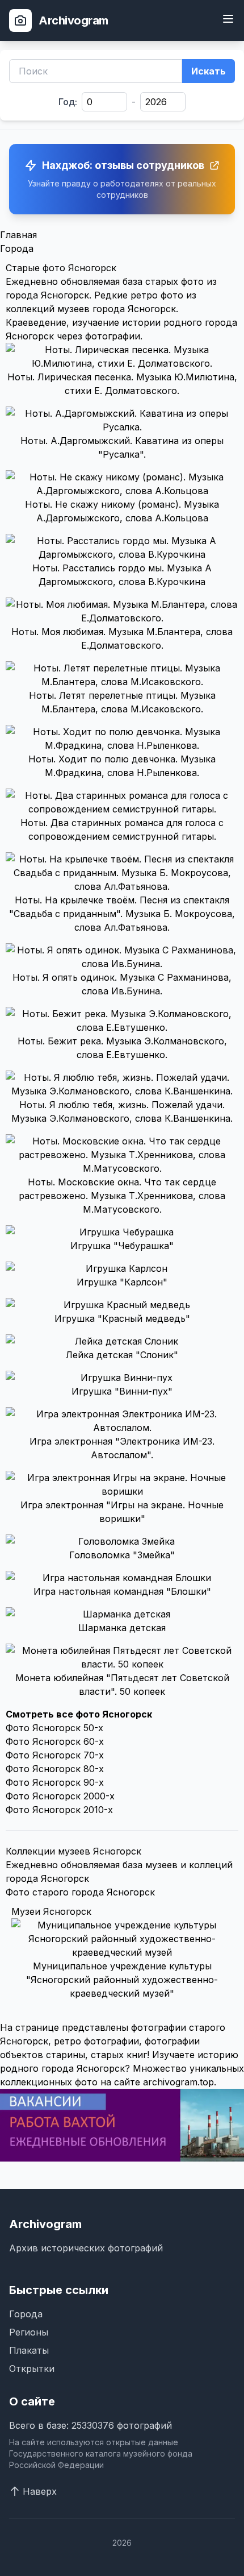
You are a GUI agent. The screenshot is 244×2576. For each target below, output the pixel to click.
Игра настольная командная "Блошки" (122, 1591)
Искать (209, 71)
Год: (68, 102)
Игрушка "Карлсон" (122, 1282)
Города (17, 248)
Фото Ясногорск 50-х (54, 1728)
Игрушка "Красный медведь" (122, 1318)
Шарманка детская (122, 1628)
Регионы (29, 2332)
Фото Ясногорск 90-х (55, 1782)
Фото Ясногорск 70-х (55, 1755)
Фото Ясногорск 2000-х (60, 1796)
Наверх (40, 2491)
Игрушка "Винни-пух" (122, 1391)
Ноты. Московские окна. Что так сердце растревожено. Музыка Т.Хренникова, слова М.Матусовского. (122, 1196)
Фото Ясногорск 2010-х (59, 1810)
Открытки (32, 2368)
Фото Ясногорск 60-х (55, 1741)
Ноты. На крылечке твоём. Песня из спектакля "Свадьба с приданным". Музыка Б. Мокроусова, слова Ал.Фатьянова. (122, 914)
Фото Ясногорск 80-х (55, 1769)
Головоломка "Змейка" (122, 1555)
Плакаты (29, 2350)
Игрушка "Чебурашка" (122, 1246)
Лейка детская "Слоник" (122, 1355)
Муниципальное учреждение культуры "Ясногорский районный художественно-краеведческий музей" (122, 1980)
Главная (18, 235)
